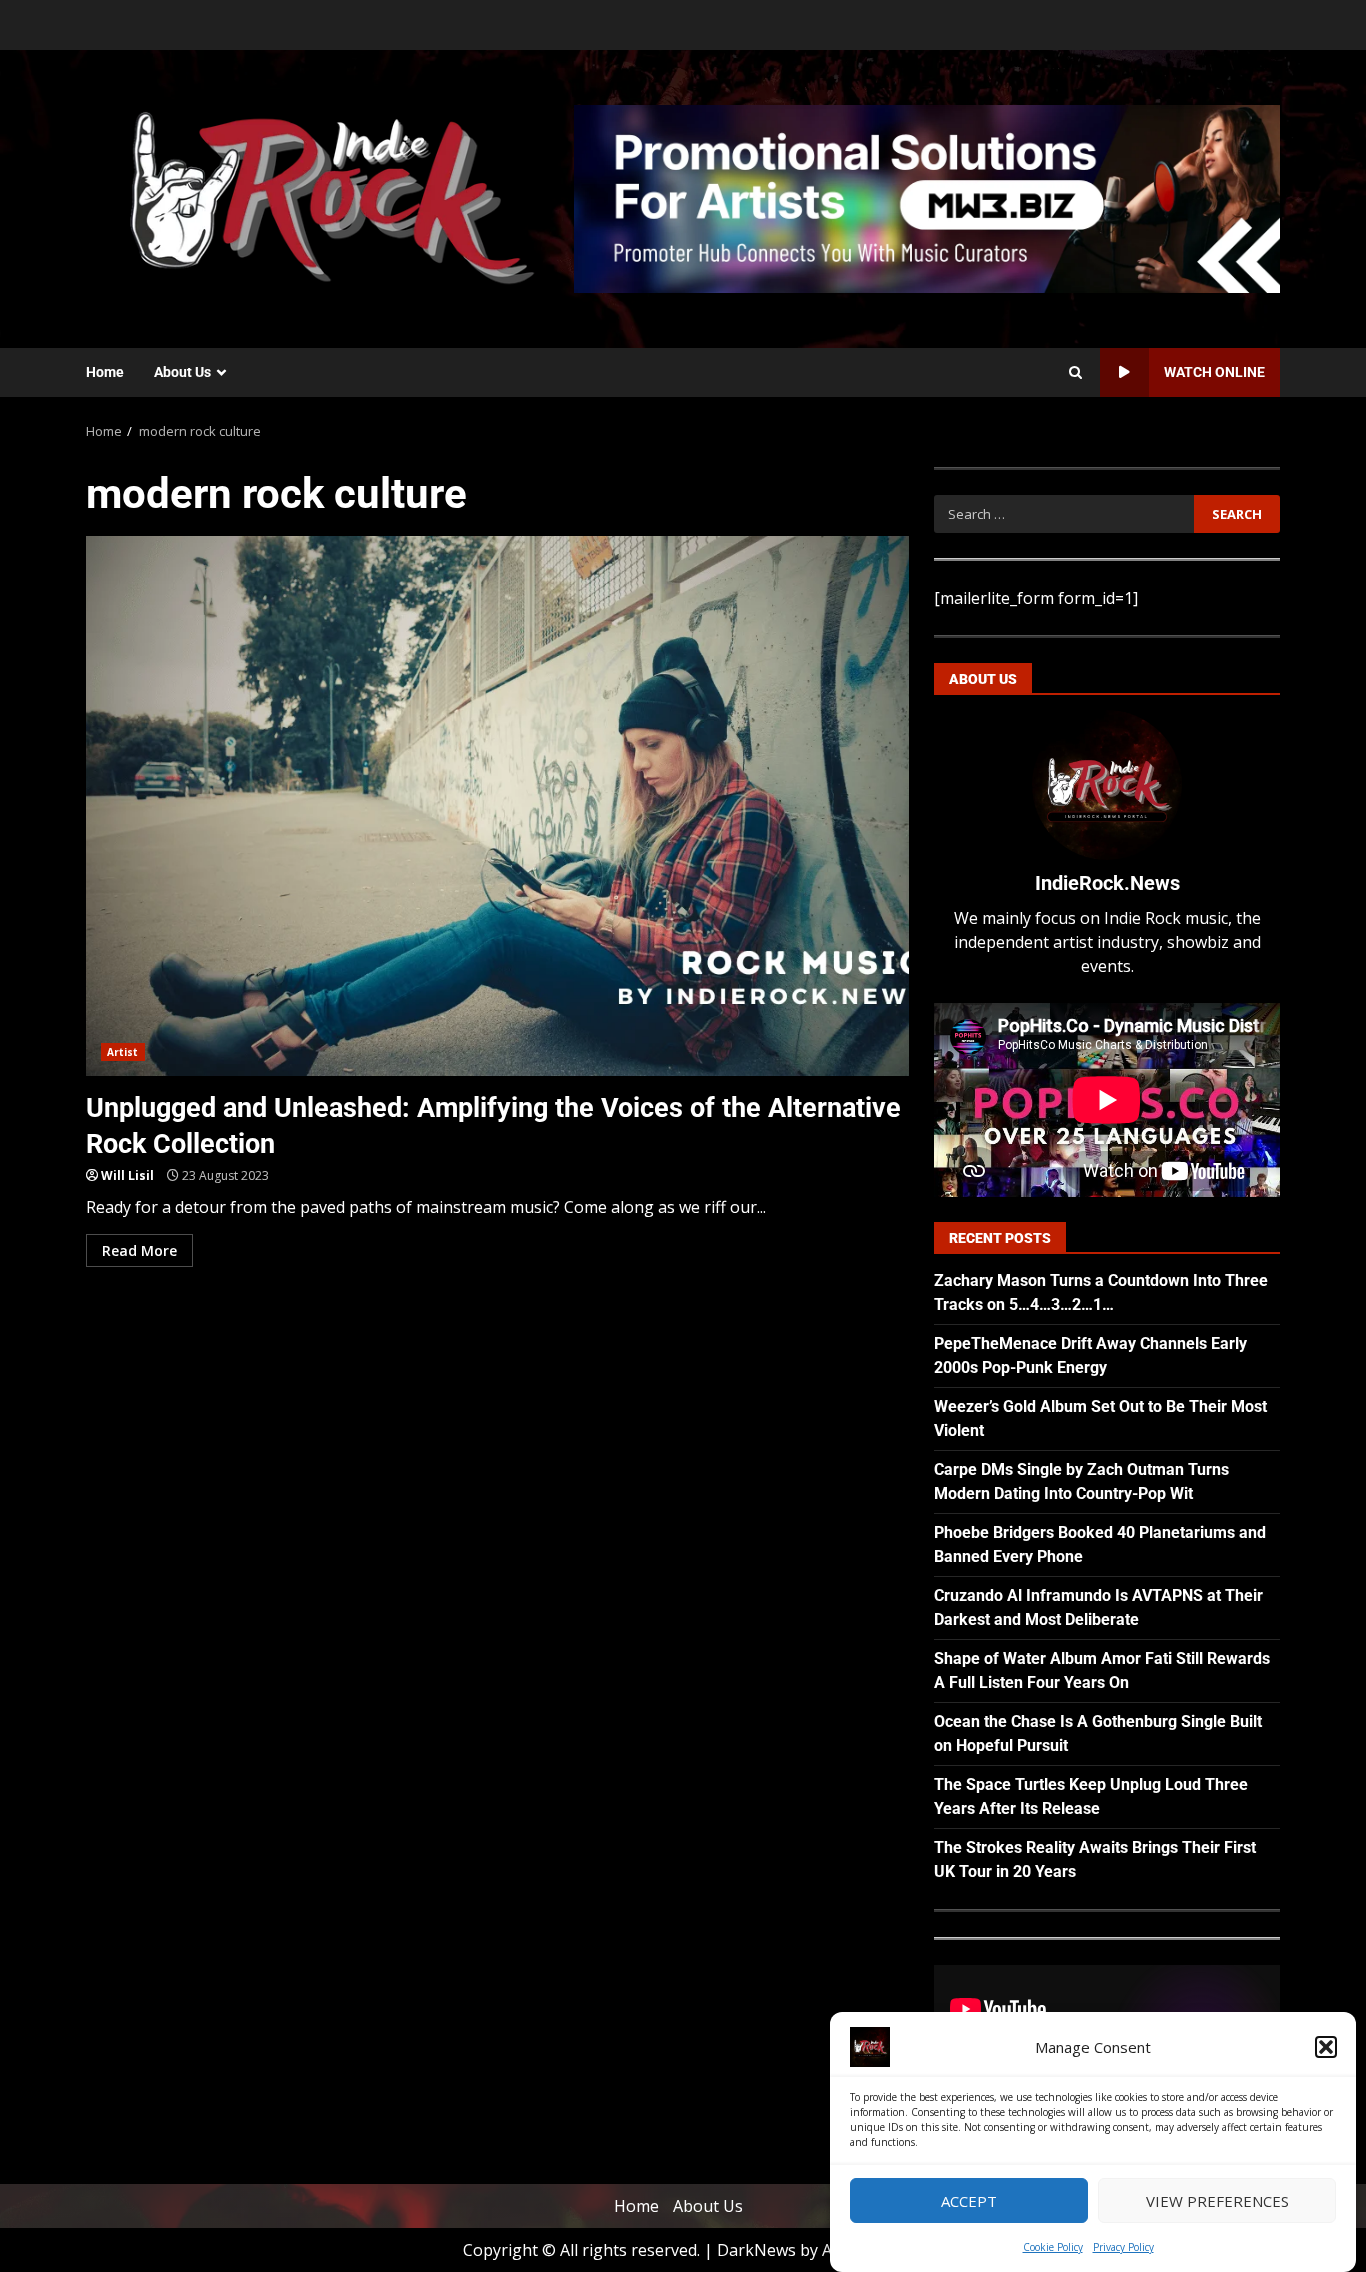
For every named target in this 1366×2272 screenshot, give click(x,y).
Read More (139, 1250)
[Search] (1075, 373)
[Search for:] (1063, 514)
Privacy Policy (1123, 2247)
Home (105, 372)
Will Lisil (127, 1175)
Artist (123, 1052)
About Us (182, 372)
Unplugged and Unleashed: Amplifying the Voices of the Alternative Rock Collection (497, 806)
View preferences (1217, 2201)
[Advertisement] (927, 197)
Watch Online (1214, 372)
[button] (1326, 2047)
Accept (969, 2201)
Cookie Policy (1053, 2247)
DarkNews (756, 2250)
